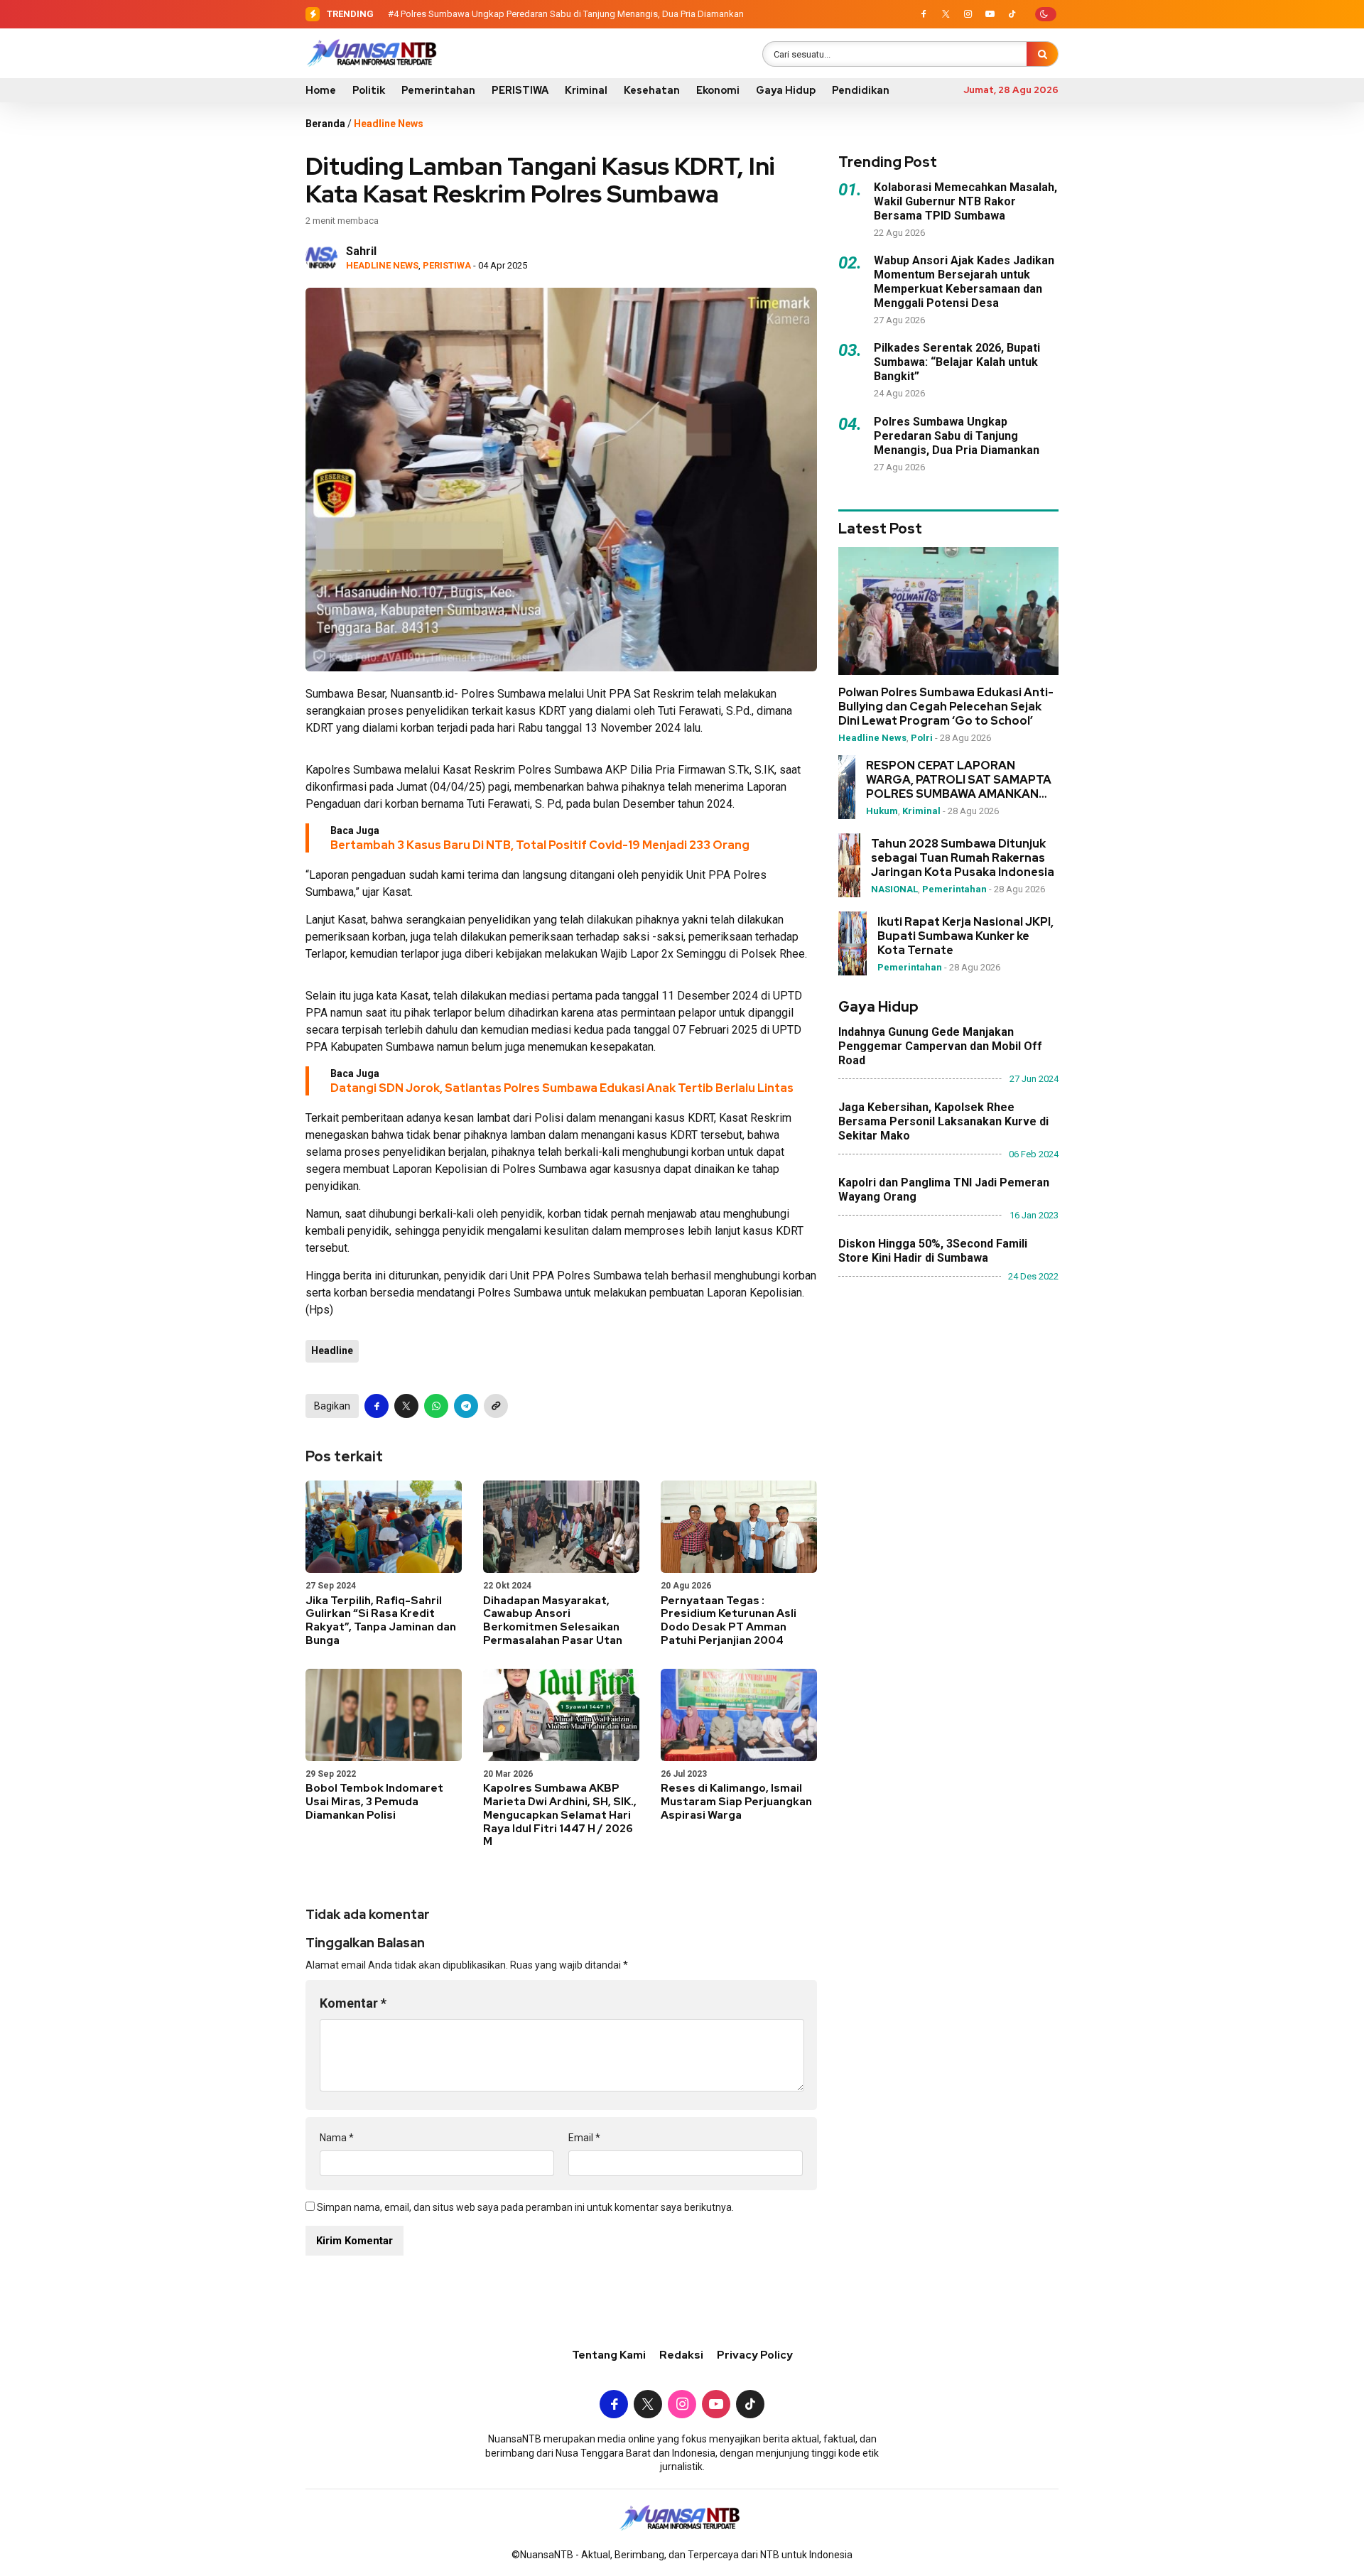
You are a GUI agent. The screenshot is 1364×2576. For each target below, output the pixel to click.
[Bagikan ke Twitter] (406, 1406)
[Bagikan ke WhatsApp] (436, 1406)
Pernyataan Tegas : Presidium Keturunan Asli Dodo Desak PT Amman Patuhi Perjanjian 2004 (729, 1620)
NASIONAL (894, 889)
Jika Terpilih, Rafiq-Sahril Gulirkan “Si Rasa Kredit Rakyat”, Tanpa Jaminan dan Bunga (381, 1620)
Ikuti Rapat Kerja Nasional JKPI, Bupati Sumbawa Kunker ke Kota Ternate (965, 936)
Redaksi (681, 2355)
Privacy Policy (755, 2355)
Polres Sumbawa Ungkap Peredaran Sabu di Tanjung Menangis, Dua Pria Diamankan (572, 14)
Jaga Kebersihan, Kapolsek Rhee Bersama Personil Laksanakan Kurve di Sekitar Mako (943, 1121)
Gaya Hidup (786, 90)
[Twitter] (946, 14)
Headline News (389, 124)
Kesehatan (652, 90)
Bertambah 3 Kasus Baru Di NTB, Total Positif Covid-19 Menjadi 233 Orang (540, 845)
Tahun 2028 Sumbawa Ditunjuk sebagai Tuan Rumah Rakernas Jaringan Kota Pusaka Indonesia (963, 858)
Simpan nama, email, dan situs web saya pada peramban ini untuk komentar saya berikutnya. (525, 2207)
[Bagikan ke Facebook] (377, 1406)
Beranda (325, 124)
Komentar (353, 2003)
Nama (337, 2138)
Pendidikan (861, 90)
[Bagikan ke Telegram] (466, 1406)
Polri (922, 738)
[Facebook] (924, 14)
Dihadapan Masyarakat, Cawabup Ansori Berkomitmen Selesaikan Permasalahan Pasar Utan (553, 1620)
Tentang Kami (609, 2355)
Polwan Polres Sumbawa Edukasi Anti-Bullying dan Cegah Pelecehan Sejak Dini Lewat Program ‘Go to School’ (946, 707)
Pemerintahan (438, 90)
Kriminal (586, 90)
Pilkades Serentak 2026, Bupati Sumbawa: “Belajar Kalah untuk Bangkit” (957, 362)
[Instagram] (968, 14)
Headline (332, 1351)
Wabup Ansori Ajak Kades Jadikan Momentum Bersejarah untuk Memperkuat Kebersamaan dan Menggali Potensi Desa (964, 282)
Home (321, 90)
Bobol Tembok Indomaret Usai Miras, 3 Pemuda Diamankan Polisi (374, 1802)
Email (584, 2138)
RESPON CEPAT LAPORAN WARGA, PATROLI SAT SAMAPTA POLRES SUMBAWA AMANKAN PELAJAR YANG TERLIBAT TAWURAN (959, 780)
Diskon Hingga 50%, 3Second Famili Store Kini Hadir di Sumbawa (933, 1251)
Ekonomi (718, 90)
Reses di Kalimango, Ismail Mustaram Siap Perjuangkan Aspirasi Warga (736, 1802)
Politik (369, 90)
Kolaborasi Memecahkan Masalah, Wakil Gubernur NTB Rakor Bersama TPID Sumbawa (965, 201)
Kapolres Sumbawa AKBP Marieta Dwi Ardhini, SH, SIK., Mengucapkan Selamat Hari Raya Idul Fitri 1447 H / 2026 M (560, 1815)
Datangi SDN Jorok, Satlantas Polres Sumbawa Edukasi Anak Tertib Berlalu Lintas (562, 1088)
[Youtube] (990, 14)
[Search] (1042, 54)
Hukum (882, 811)
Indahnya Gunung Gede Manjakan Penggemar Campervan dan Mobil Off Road (940, 1046)
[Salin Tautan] (496, 1406)
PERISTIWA (520, 90)
